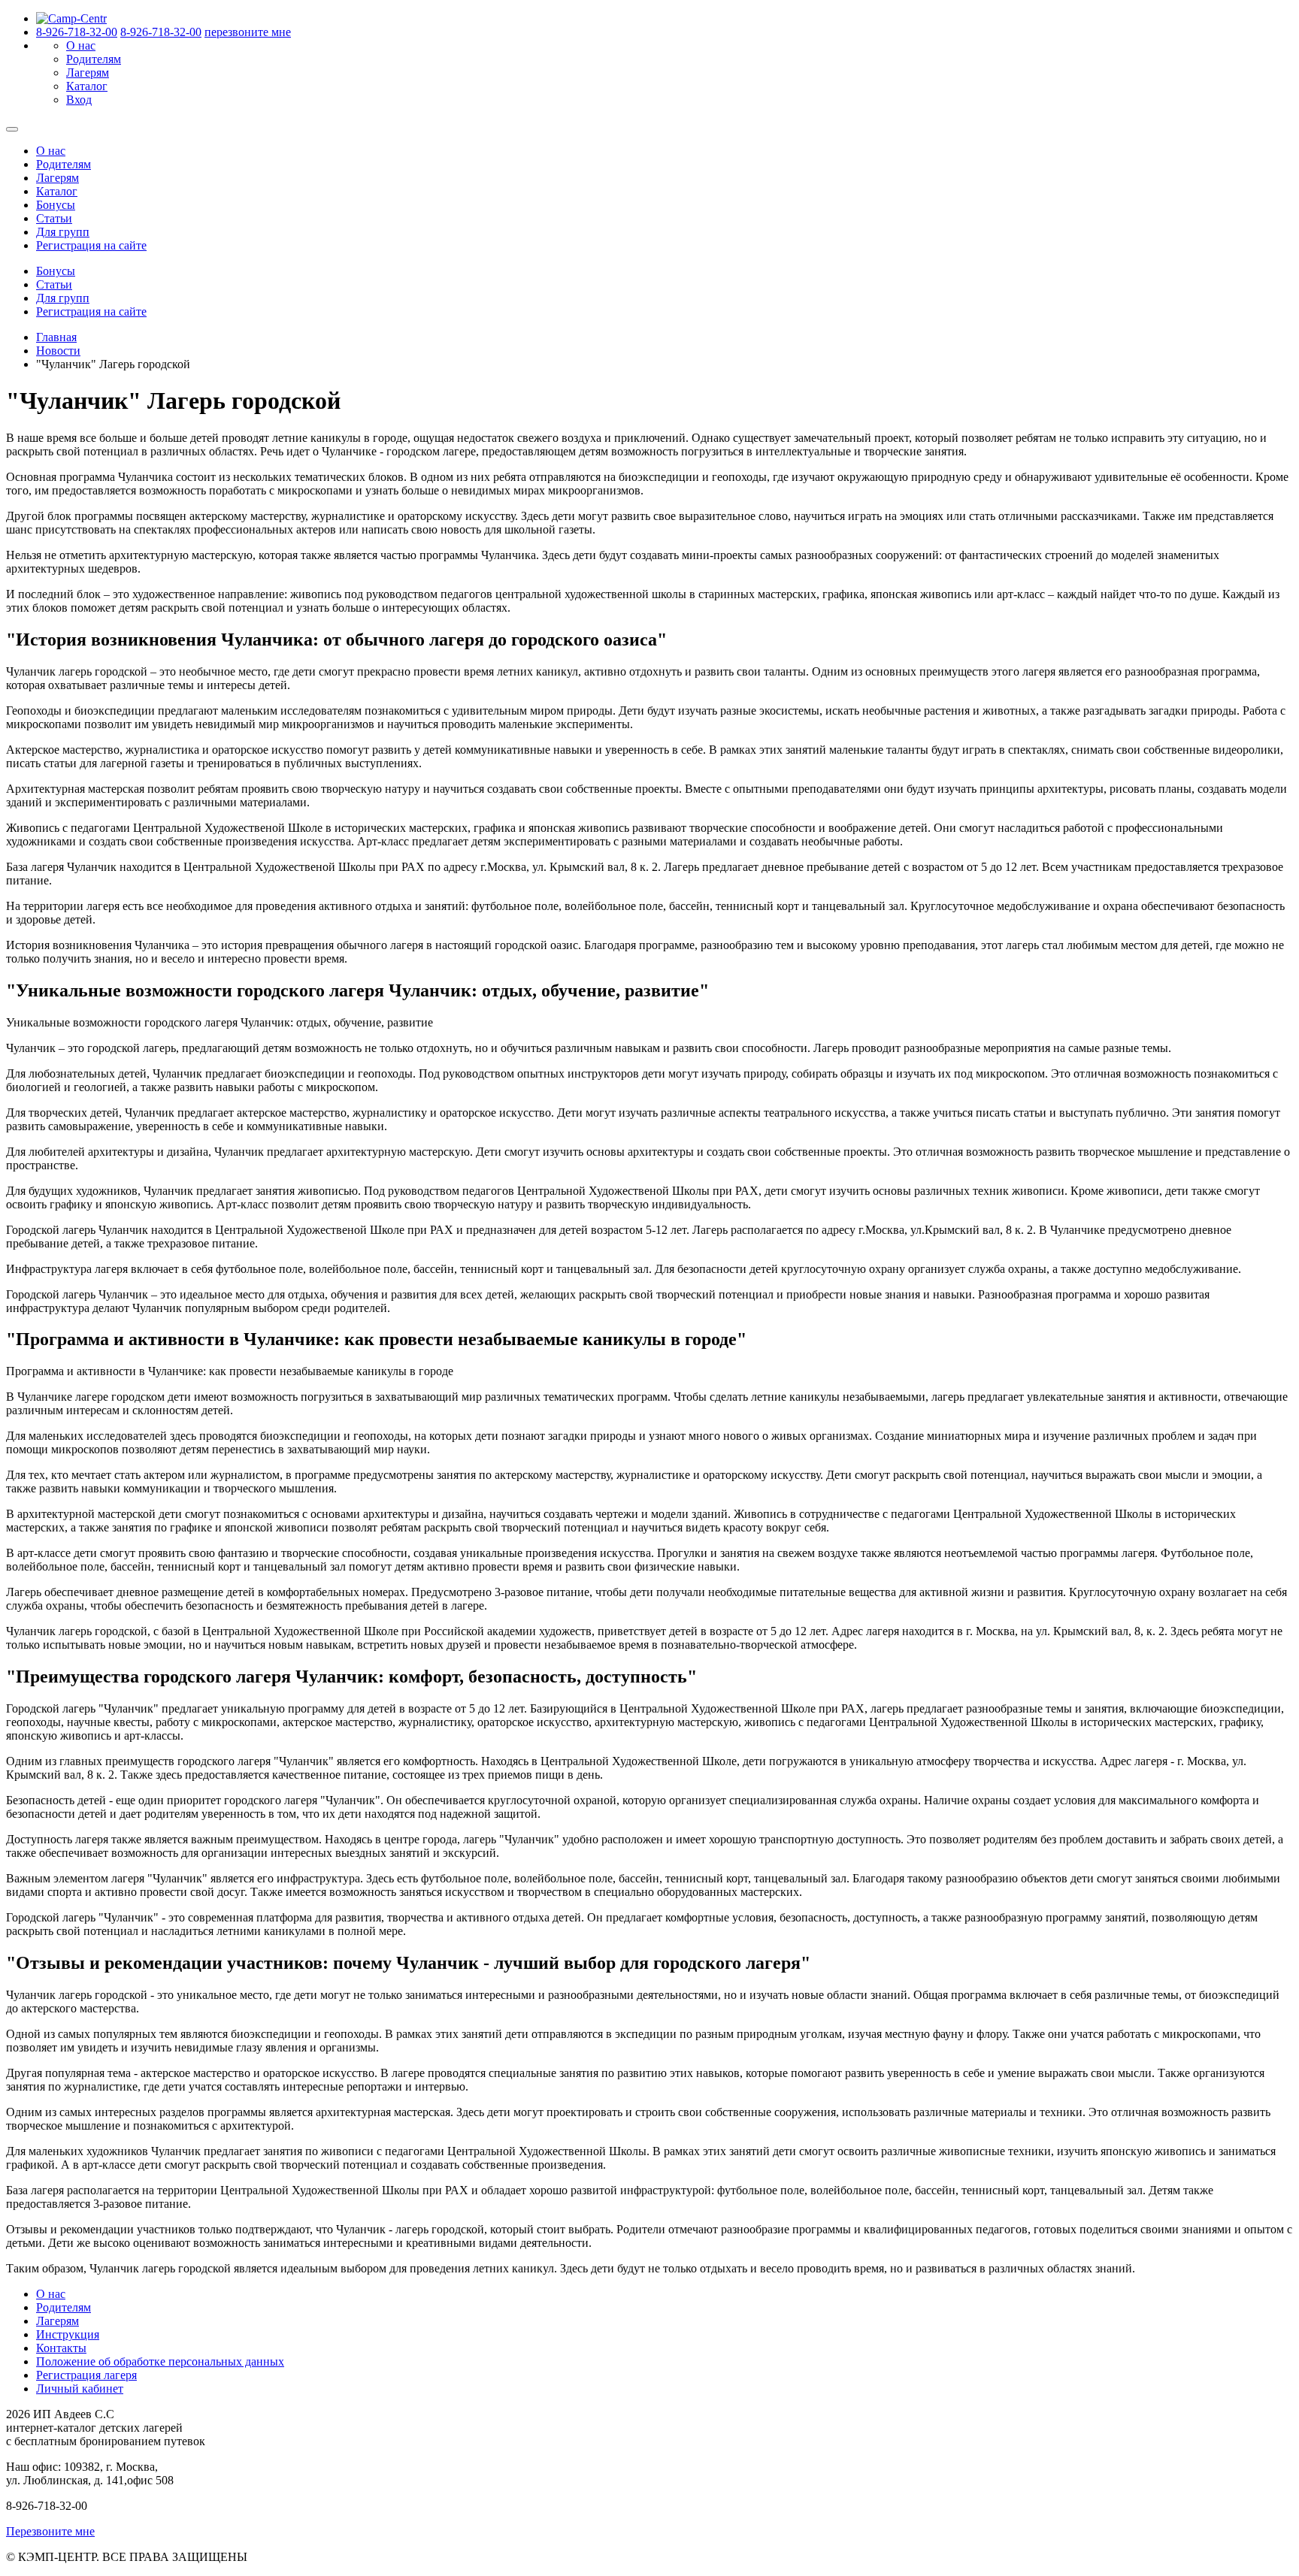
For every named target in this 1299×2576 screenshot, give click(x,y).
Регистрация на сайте (91, 245)
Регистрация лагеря (86, 2375)
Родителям (94, 59)
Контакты (61, 2348)
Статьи (54, 218)
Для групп (63, 232)
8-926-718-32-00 (77, 32)
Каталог (87, 86)
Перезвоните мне (50, 2531)
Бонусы (56, 205)
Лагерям (88, 73)
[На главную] (71, 18)
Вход (79, 100)
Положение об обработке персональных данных (160, 2361)
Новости (58, 351)
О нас (81, 45)
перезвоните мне (248, 32)
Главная (56, 337)
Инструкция (68, 2334)
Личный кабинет (80, 2389)
